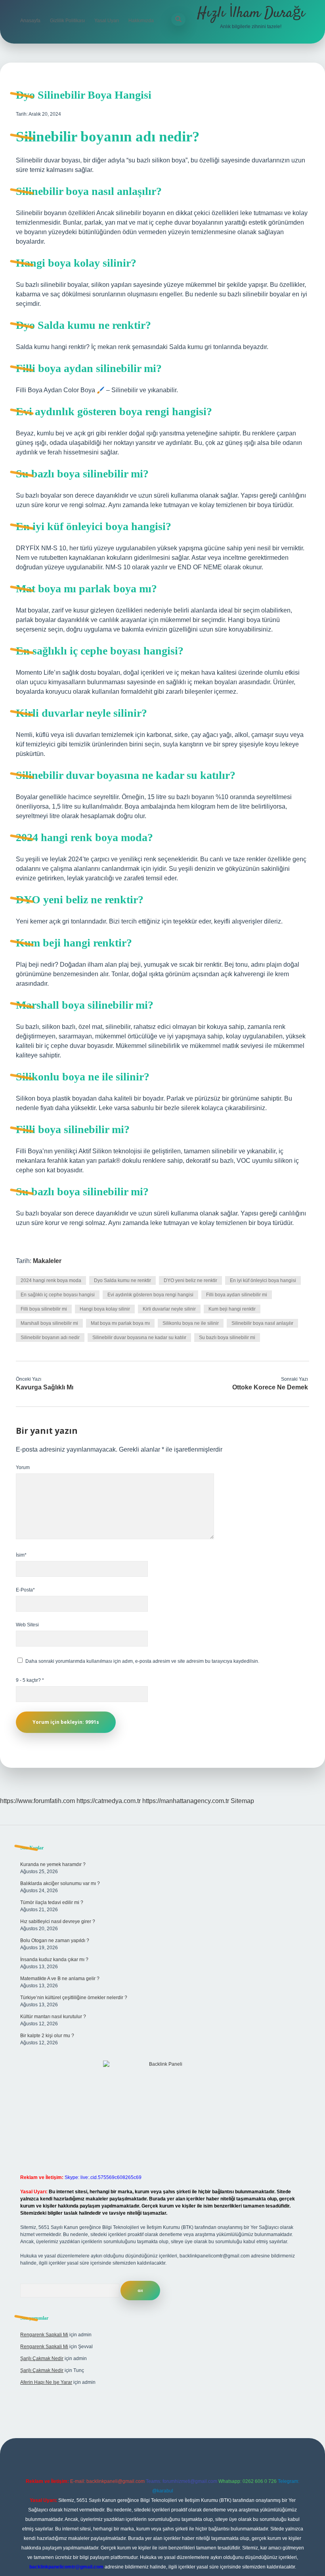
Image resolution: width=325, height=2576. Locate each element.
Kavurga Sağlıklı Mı (45, 1387)
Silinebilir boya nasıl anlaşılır (262, 1323)
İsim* (21, 1555)
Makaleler (47, 1261)
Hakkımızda (141, 21)
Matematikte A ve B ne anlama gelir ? (60, 1979)
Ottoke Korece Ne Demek (270, 1387)
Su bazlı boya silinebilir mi (227, 1338)
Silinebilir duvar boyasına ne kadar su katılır (139, 1338)
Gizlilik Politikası (67, 21)
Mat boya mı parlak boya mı (120, 1323)
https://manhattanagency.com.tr (186, 1801)
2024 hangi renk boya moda (51, 1280)
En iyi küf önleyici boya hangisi (263, 1280)
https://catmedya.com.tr (109, 1801)
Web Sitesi (27, 1625)
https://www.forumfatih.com (37, 1801)
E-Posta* (25, 1590)
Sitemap (242, 1801)
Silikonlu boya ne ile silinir (191, 1323)
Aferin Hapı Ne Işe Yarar (46, 2382)
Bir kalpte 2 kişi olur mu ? (47, 2036)
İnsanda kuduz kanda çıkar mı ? (54, 1960)
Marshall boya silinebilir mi (49, 1323)
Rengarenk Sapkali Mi (44, 2335)
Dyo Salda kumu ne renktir (122, 1280)
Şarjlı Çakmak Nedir (42, 2358)
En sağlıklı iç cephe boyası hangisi (58, 1295)
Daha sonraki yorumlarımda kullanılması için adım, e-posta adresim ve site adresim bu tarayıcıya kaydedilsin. (142, 1661)
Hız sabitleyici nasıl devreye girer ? (58, 1922)
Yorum (23, 1467)
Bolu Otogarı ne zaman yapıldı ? (55, 1941)
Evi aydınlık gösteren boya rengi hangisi (150, 1295)
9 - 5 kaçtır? (30, 1680)
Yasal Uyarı (107, 21)
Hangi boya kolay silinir (105, 1309)
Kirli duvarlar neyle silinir (169, 1309)
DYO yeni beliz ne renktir (190, 1280)
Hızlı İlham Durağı (251, 13)
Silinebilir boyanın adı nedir (50, 1338)
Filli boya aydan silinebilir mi (237, 1295)
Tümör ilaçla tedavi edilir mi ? (52, 1902)
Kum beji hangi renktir (232, 1309)
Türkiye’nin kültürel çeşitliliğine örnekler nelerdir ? (74, 1998)
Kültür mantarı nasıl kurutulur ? (53, 2017)
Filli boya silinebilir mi (44, 1309)
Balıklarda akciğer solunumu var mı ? (60, 1883)
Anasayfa (30, 21)
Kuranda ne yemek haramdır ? (53, 1864)
